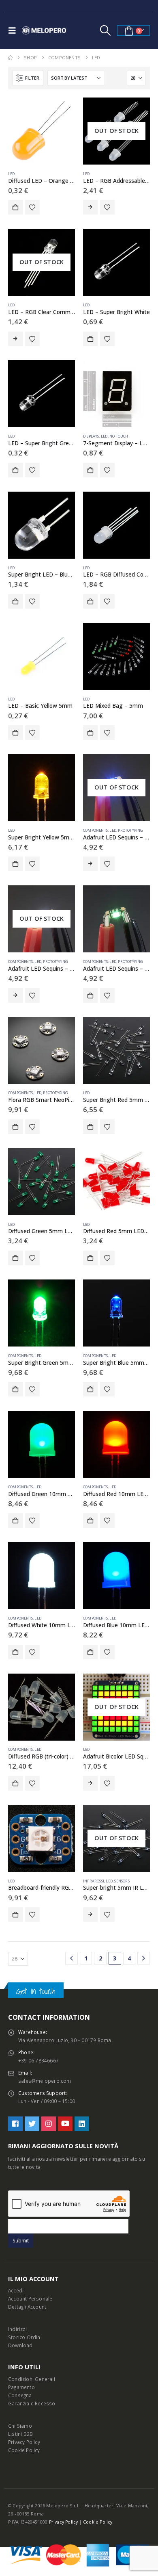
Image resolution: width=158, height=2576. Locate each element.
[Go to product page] (42, 131)
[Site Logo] (44, 30)
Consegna (20, 2395)
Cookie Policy (24, 2450)
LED (12, 174)
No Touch (119, 436)
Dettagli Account (27, 2307)
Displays (91, 436)
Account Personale (30, 2298)
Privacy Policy (24, 2442)
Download (20, 2345)
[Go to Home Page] (10, 58)
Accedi (16, 2290)
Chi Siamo (20, 2426)
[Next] (144, 1958)
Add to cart (15, 207)
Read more (90, 207)
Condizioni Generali (32, 2379)
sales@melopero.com (45, 2081)
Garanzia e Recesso (32, 2403)
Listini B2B (20, 2434)
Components (95, 830)
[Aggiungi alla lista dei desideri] (32, 207)
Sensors (122, 1881)
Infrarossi (94, 1881)
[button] (14, 30)
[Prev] (72, 1958)
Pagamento (21, 2387)
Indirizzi (17, 2329)
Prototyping (130, 830)
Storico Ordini (25, 2337)
